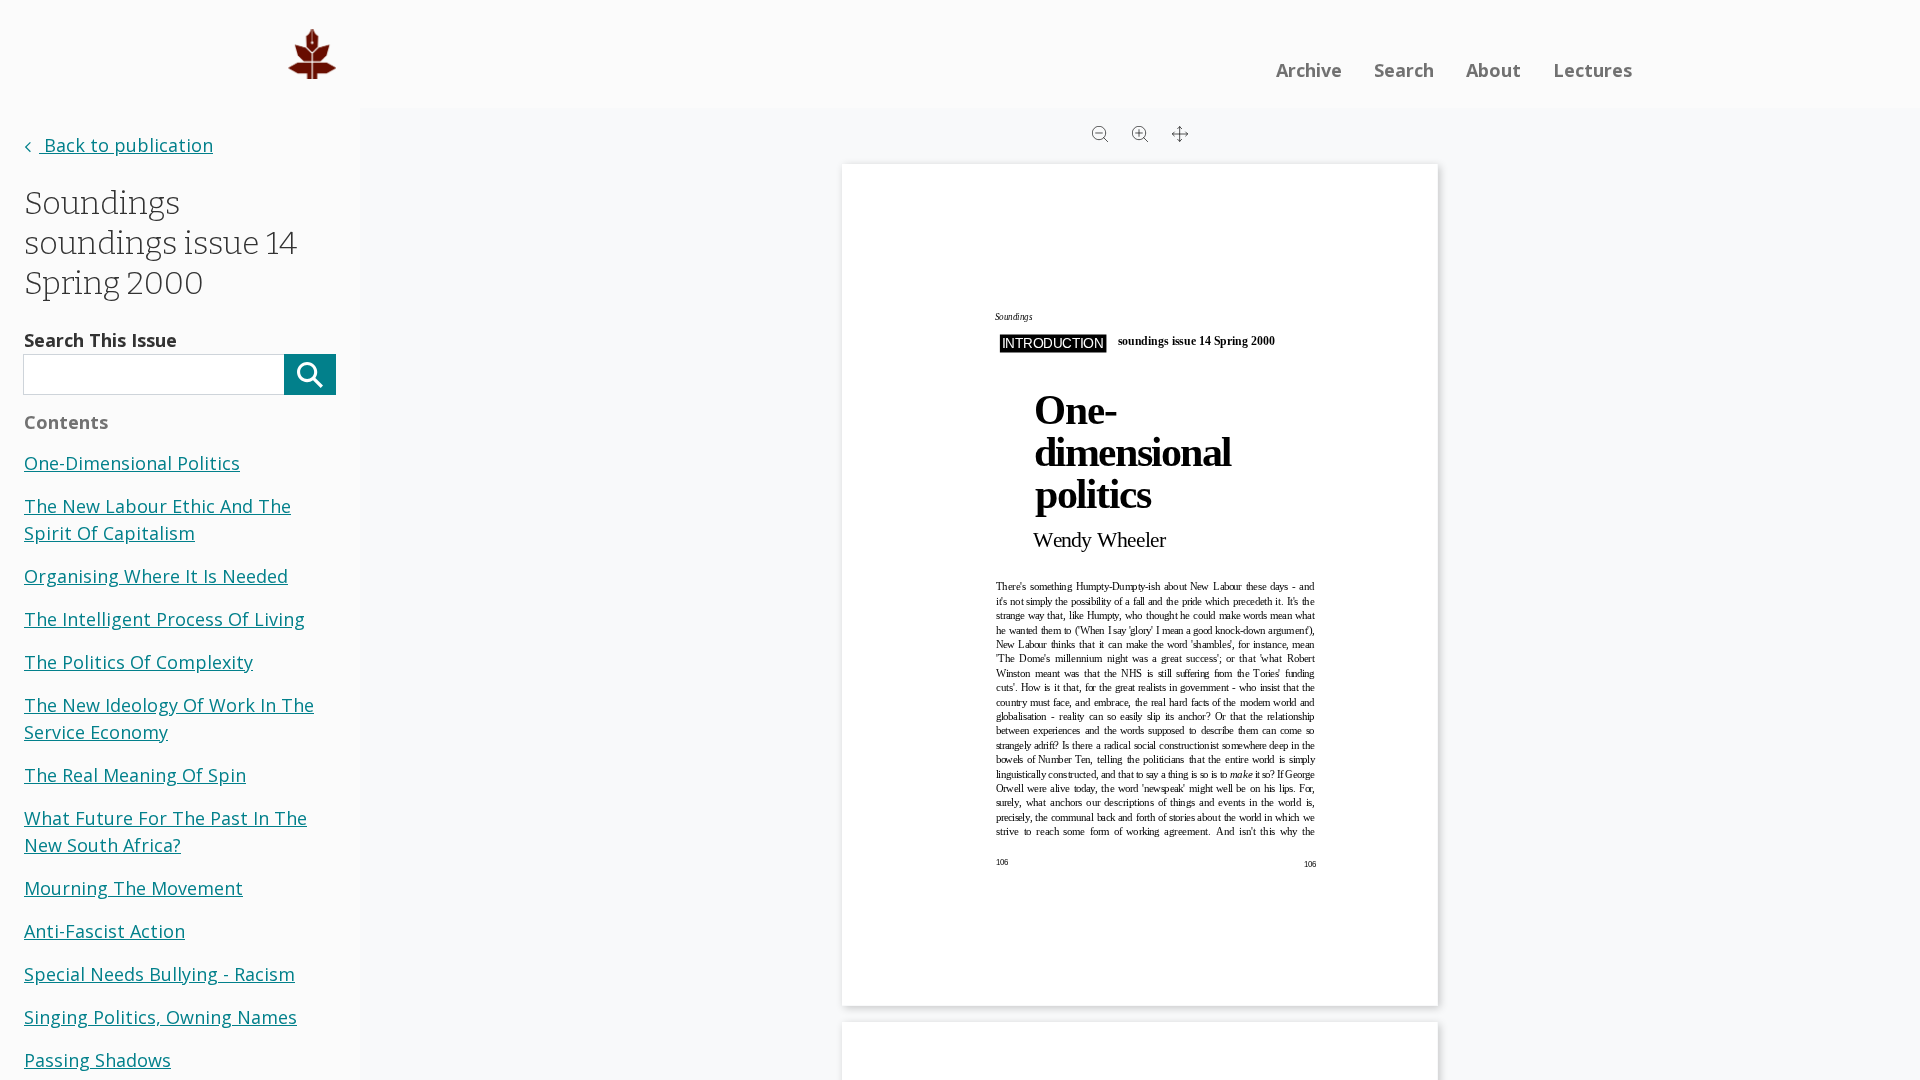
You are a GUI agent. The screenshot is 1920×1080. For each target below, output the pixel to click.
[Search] (310, 374)
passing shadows (97, 1060)
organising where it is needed (156, 576)
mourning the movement (133, 888)
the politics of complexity (138, 662)
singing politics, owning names (160, 1017)
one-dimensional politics (132, 463)
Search (1404, 70)
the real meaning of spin (135, 775)
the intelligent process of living (164, 619)
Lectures (1592, 70)
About (1493, 70)
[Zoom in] (1140, 132)
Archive (1309, 70)
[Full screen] (1180, 132)
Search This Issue (100, 340)
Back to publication (126, 145)
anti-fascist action (104, 931)
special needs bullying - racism (159, 974)
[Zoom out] (1100, 132)
